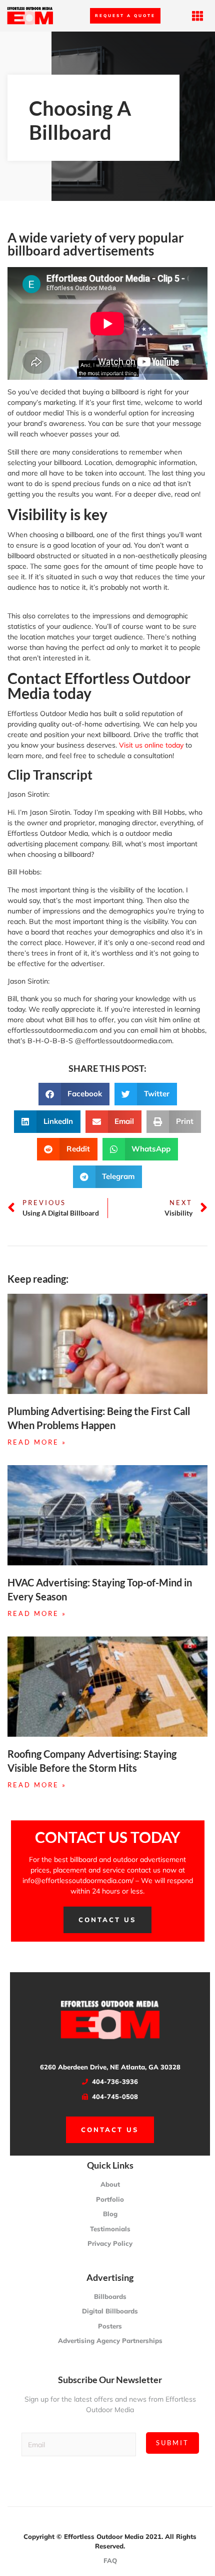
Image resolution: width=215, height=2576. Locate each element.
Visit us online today (151, 745)
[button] (198, 16)
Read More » (37, 1442)
